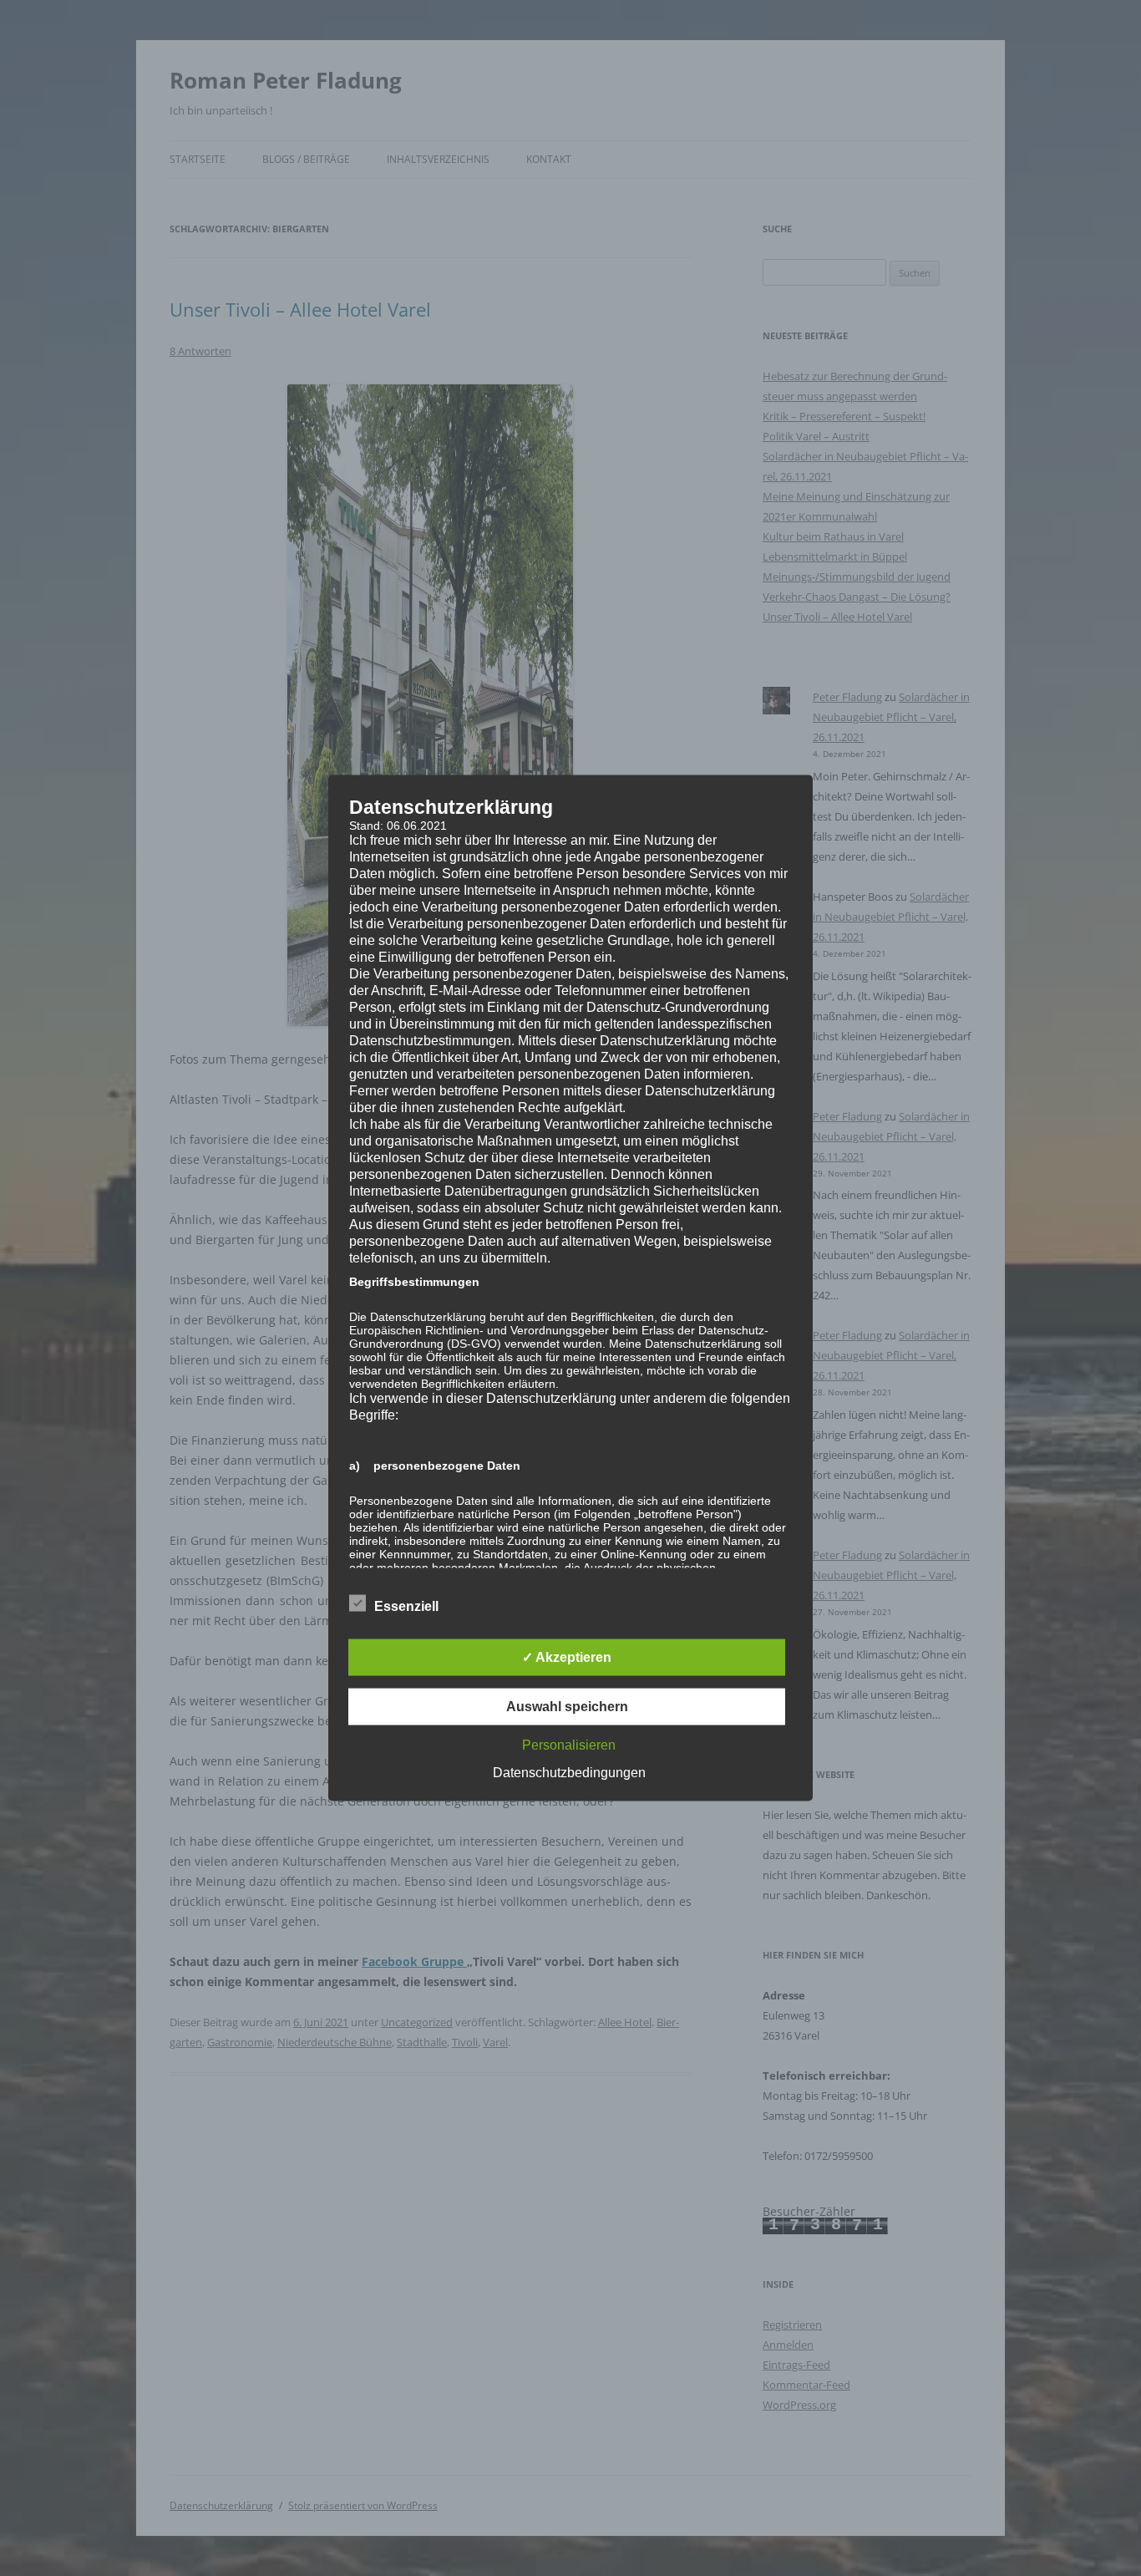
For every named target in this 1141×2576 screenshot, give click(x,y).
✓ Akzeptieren (567, 1657)
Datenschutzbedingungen (569, 1773)
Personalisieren (569, 1745)
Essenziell (406, 1606)
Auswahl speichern (567, 1707)
